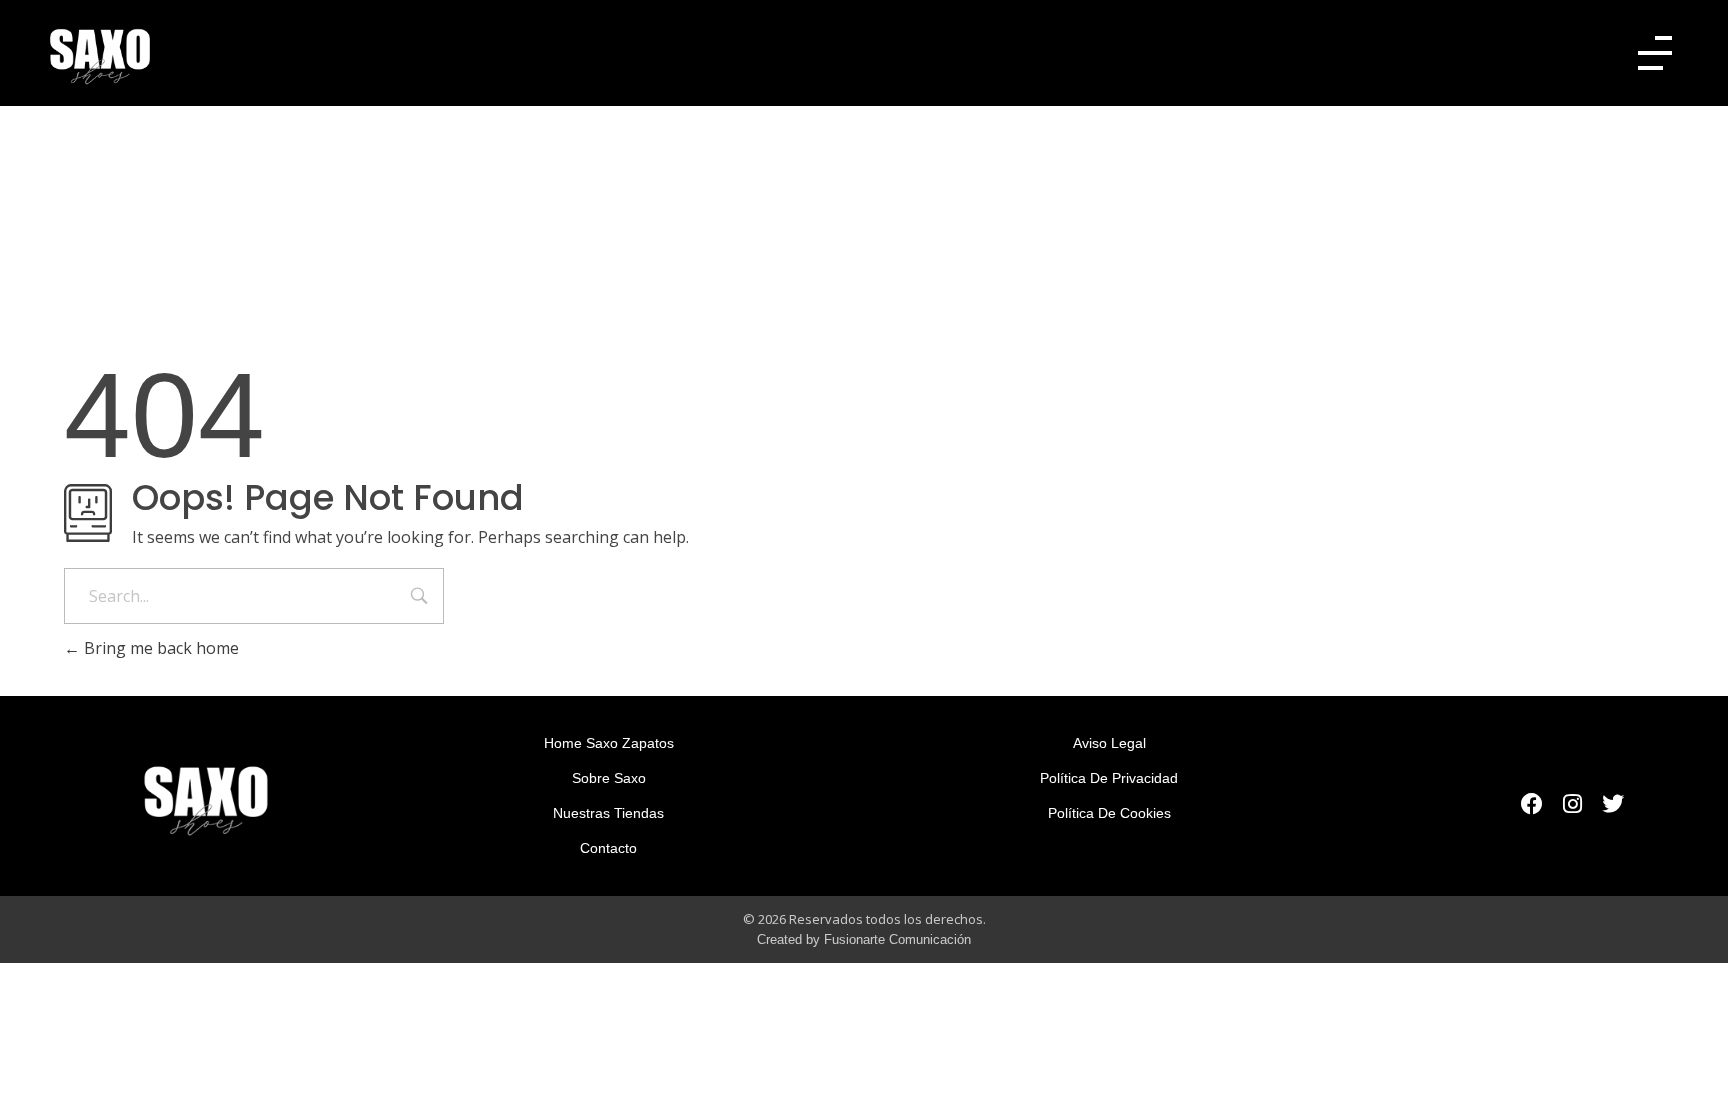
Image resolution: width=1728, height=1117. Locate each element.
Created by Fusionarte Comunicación (864, 939)
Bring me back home (159, 648)
